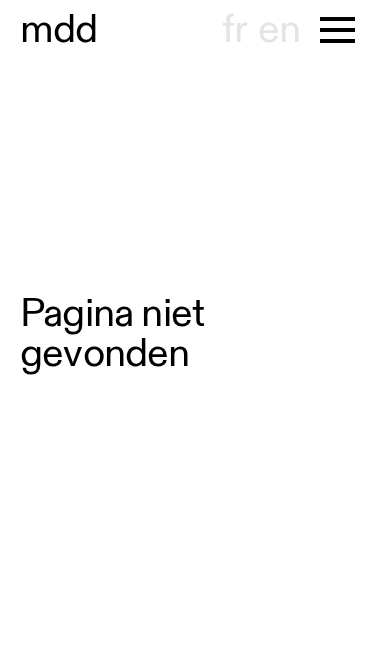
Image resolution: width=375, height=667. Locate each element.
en (279, 30)
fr (234, 30)
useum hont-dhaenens (59, 30)
